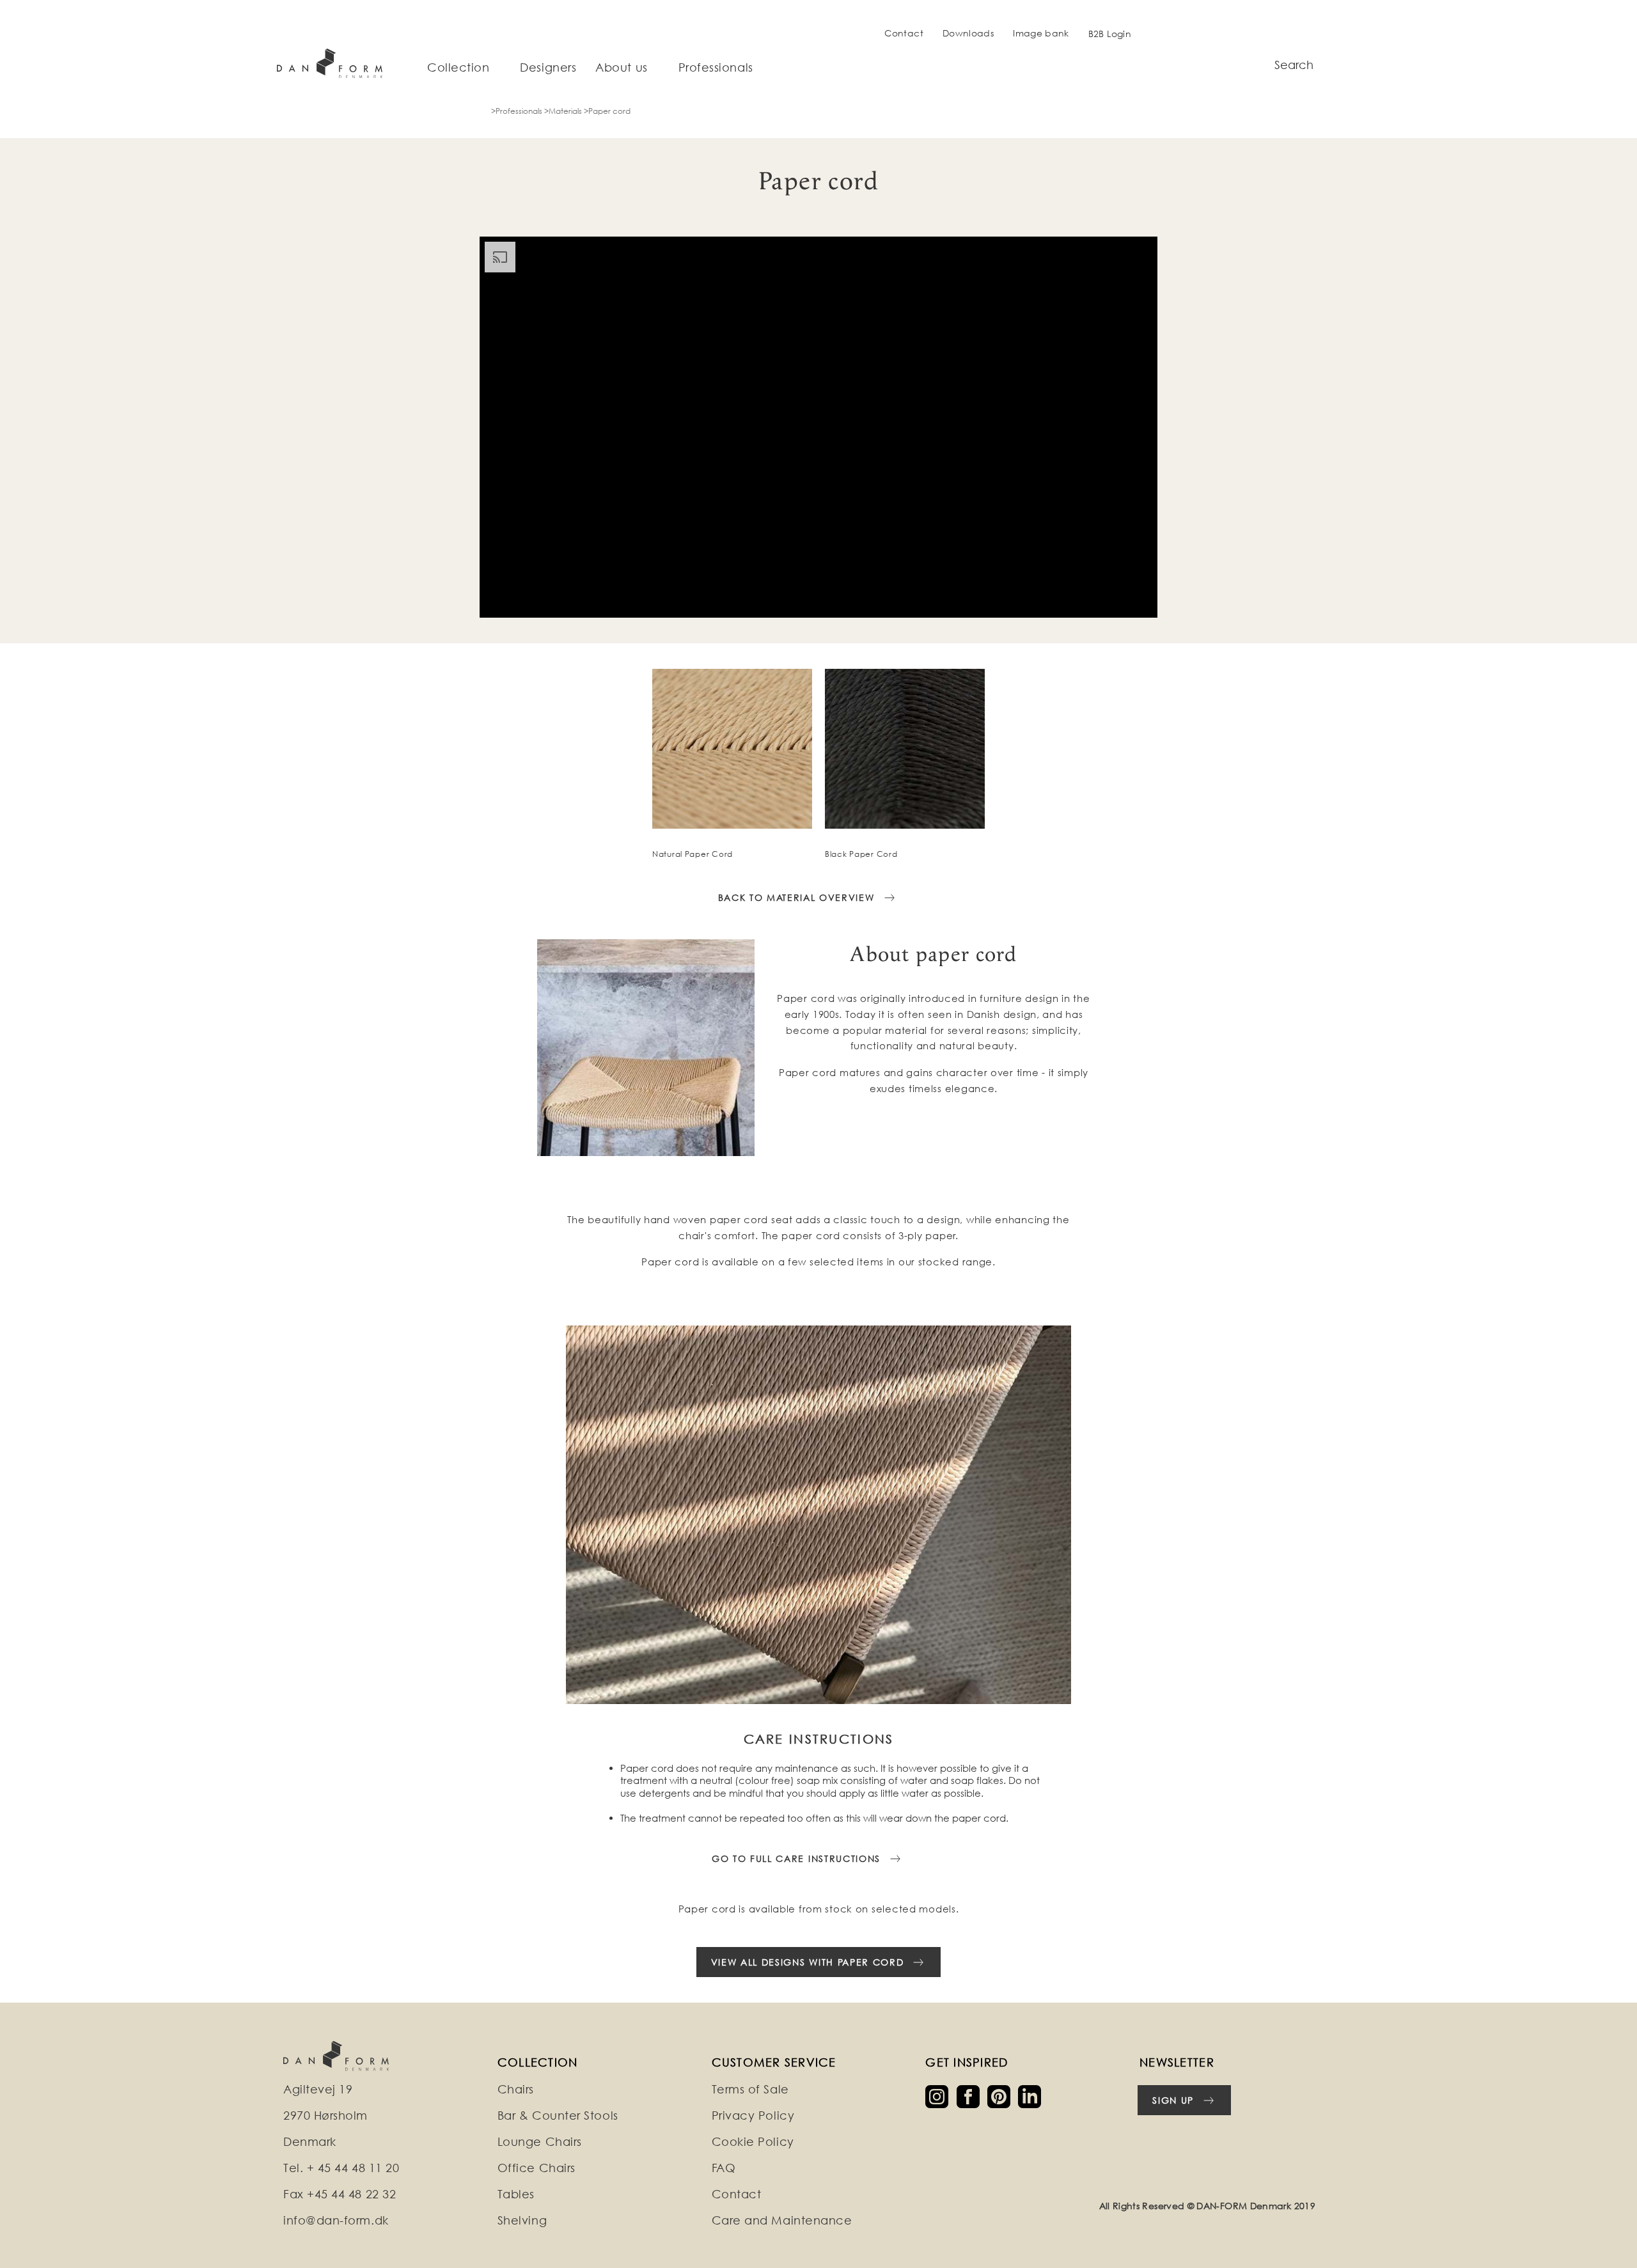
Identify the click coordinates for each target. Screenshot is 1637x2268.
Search (1294, 65)
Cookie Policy (753, 2142)
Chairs (516, 2089)
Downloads (968, 33)
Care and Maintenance (782, 2220)
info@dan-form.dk (336, 2220)
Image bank (1041, 33)
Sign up (1173, 2100)
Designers (548, 68)
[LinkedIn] (1032, 2096)
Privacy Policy (753, 2115)
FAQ (724, 2168)
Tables (516, 2194)
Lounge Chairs (540, 2142)
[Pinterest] (1003, 2096)
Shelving (522, 2220)
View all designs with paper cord (808, 1962)
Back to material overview (796, 897)
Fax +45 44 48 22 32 (340, 2194)
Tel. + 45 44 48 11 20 (341, 2168)
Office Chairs (537, 2168)
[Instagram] (941, 2096)
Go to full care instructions (796, 1858)
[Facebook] (972, 2096)
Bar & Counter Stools (558, 2115)
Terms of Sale (750, 2089)
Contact (904, 33)
